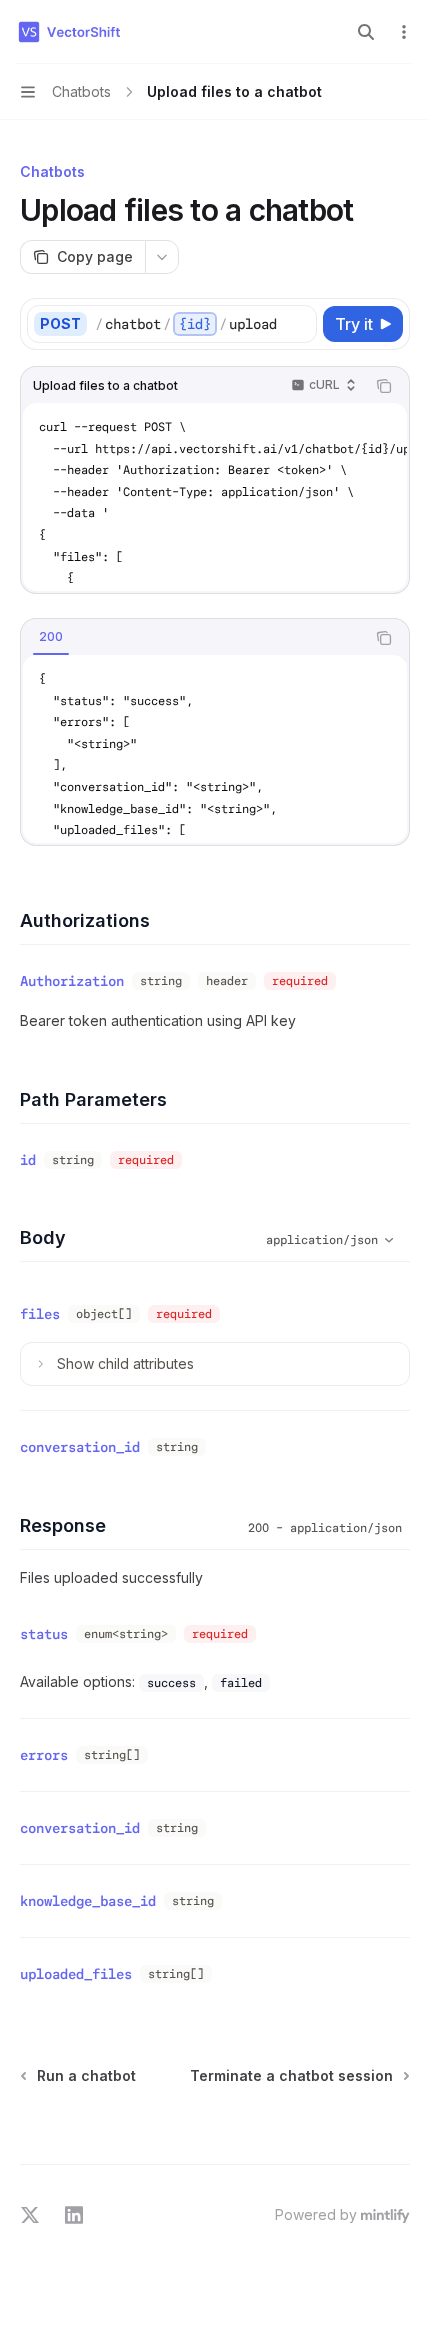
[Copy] (298, 324)
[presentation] (215, 497)
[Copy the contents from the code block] (384, 386)
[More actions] (404, 32)
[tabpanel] (215, 749)
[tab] (51, 637)
